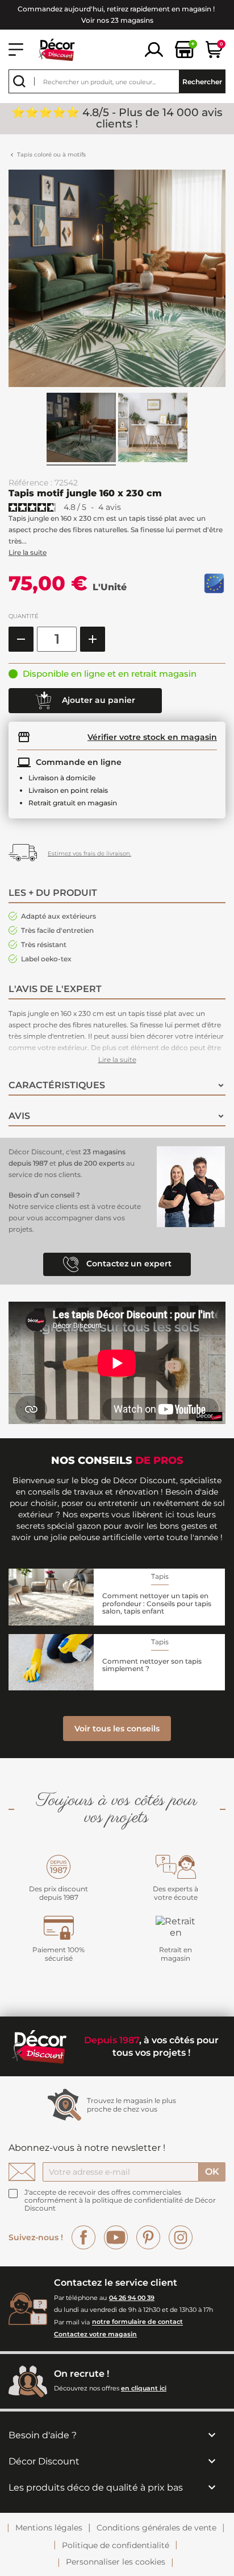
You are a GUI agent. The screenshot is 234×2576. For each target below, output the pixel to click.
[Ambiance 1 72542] (81, 429)
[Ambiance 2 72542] (153, 429)
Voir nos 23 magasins (117, 20)
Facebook (83, 2237)
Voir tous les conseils (117, 1729)
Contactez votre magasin (95, 2334)
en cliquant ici (144, 2388)
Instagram (181, 2237)
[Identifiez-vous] (154, 49)
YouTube (116, 2237)
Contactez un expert (128, 1264)
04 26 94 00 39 (132, 2298)
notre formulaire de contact (137, 2322)
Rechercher (202, 82)
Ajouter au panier (97, 699)
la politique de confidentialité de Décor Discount (120, 2204)
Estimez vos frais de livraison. (89, 853)
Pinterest (148, 2237)
